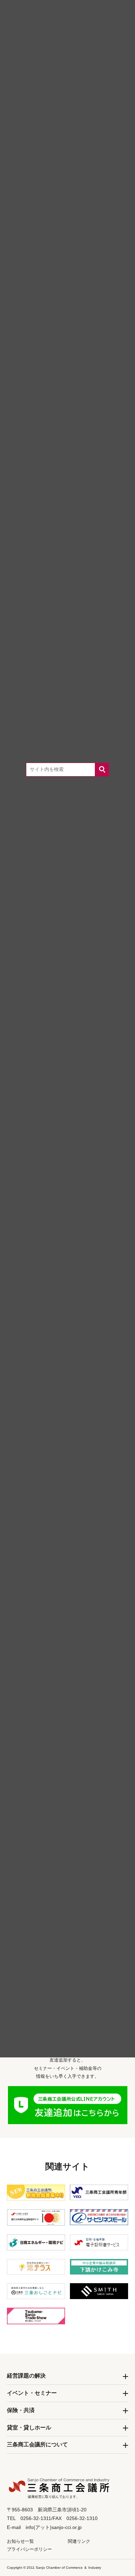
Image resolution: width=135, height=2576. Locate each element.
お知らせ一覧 (20, 2541)
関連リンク (79, 2541)
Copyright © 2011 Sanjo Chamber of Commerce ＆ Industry (54, 2568)
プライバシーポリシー (29, 2549)
